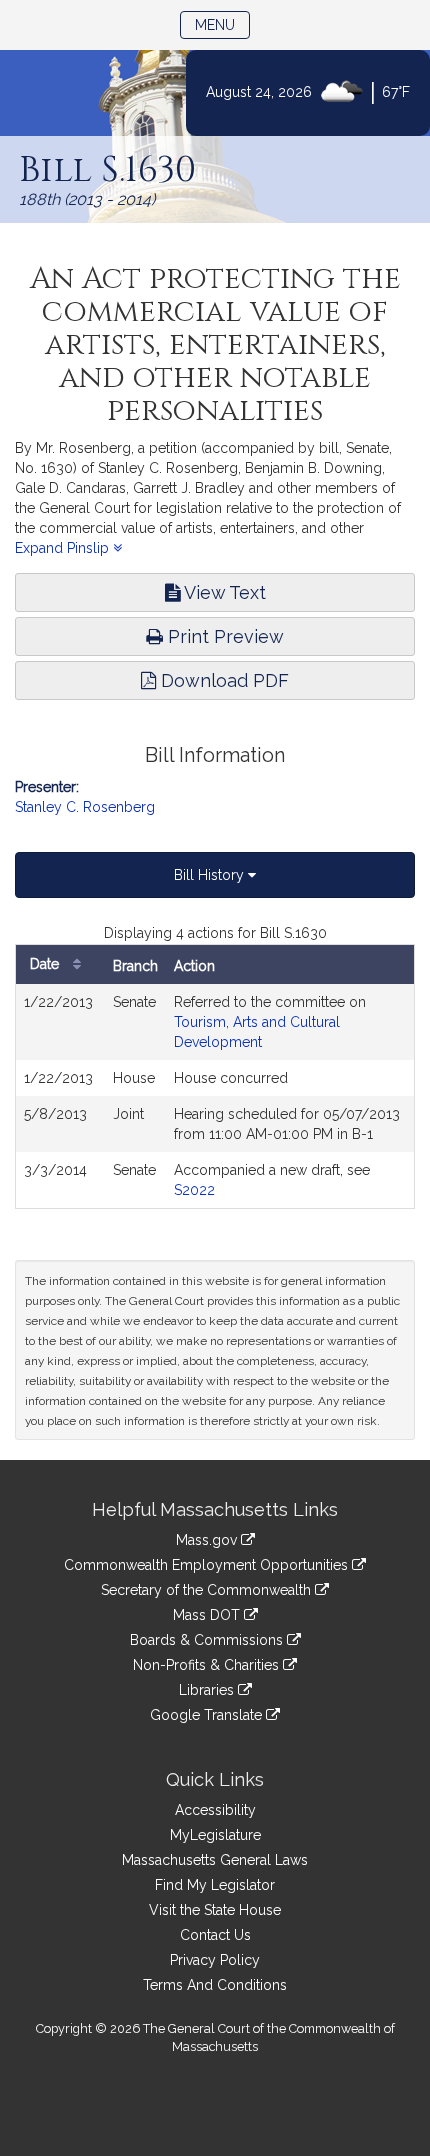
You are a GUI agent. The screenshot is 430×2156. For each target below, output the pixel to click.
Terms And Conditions (215, 1985)
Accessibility (215, 1810)
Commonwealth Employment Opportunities (208, 1565)
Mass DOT (208, 1615)
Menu (222, 24)
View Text (223, 592)
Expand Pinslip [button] (64, 548)
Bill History (211, 875)
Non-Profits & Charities (208, 1665)
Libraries (208, 1690)
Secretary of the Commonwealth (208, 1590)
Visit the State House (215, 1910)
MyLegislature (215, 1835)
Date (46, 964)
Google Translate (208, 1715)
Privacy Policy (215, 1960)
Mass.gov (208, 1540)
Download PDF (222, 680)
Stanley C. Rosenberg (85, 807)
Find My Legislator (215, 1885)
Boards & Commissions (208, 1640)
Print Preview (223, 636)
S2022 (194, 1190)
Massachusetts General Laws (215, 1860)
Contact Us (215, 1935)
